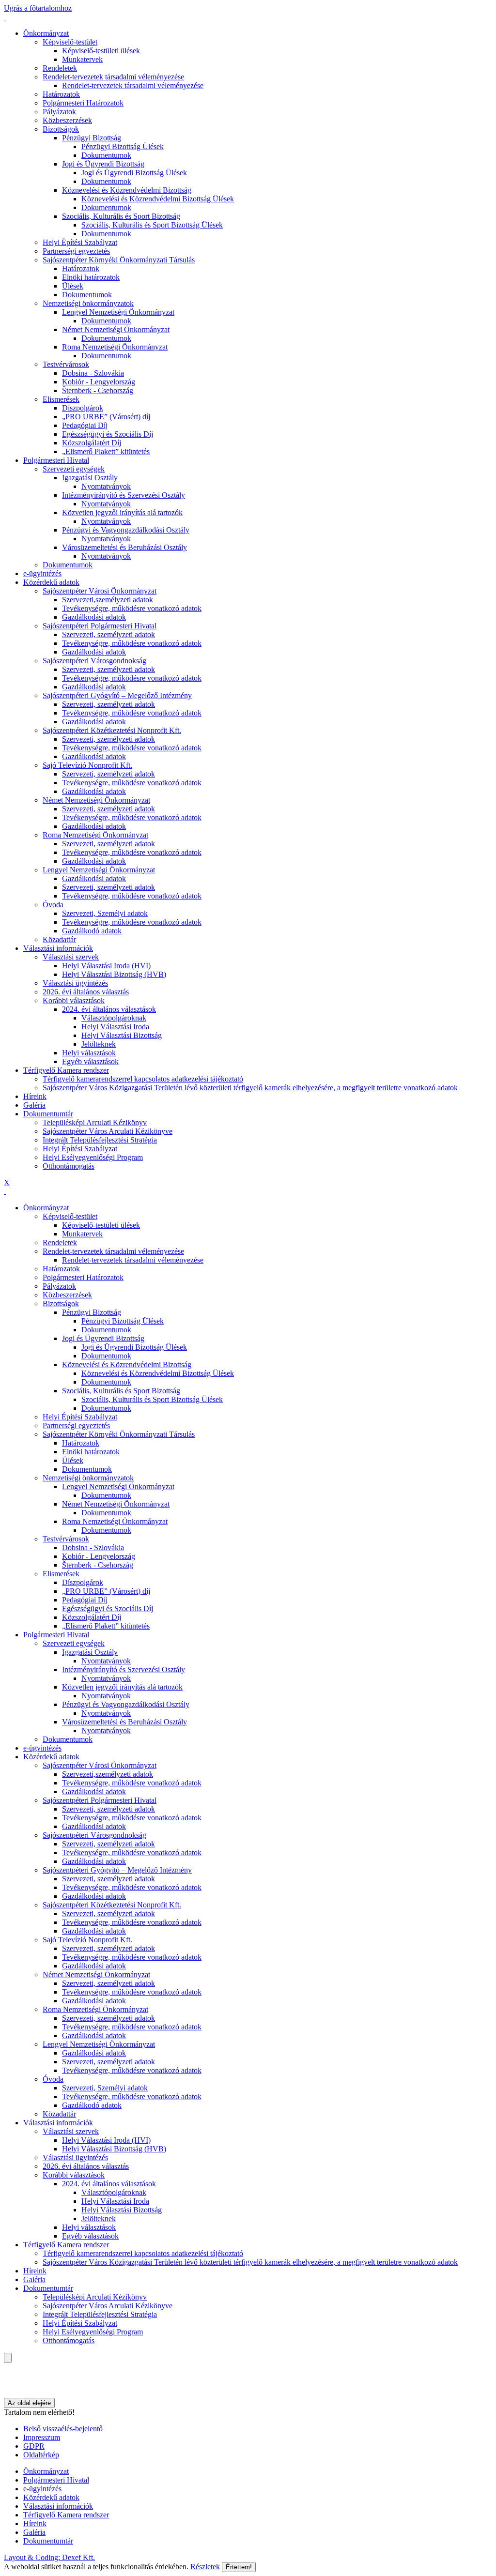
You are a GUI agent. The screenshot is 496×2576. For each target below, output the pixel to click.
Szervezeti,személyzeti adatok (108, 600)
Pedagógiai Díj (85, 425)
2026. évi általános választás (86, 992)
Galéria (34, 1105)
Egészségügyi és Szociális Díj (108, 434)
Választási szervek (71, 957)
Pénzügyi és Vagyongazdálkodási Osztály (126, 530)
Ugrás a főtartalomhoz (38, 8)
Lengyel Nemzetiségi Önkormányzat (118, 312)
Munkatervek (82, 59)
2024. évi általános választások (109, 1009)
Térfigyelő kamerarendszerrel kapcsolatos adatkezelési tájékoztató (143, 1079)
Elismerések (61, 399)
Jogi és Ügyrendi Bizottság (103, 164)
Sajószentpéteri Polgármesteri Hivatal (100, 626)
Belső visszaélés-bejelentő (63, 2429)
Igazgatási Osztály (90, 478)
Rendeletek (60, 68)
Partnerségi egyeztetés (76, 251)
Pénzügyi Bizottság (92, 138)
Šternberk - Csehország (98, 390)
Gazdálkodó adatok (92, 931)
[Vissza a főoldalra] (5, 17)
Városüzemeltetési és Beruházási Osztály (124, 547)
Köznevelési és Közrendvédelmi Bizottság (127, 190)
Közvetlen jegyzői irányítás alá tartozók (122, 512)
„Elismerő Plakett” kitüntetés (106, 451)
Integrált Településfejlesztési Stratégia (100, 1140)
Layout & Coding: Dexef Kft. (49, 2557)
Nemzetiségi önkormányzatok (88, 303)
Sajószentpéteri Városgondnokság (94, 661)
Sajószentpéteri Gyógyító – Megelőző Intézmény (117, 695)
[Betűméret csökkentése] (5, 2376)
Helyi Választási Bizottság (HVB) (114, 974)
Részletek (205, 2567)
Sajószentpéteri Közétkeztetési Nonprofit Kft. (112, 730)
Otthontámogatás (69, 1166)
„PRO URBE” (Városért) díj (106, 417)
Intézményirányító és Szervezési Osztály (124, 495)
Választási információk (58, 948)
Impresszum (42, 2437)
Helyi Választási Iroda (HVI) (106, 966)
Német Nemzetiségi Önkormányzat (116, 329)
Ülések (73, 286)
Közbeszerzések (67, 120)
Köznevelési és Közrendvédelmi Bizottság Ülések (158, 199)
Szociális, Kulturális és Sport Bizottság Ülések (152, 225)
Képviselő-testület (70, 42)
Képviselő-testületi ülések (101, 51)
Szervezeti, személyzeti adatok (108, 634)
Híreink (35, 1096)
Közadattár (59, 939)
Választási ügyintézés (75, 983)
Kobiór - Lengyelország (99, 382)
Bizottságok (61, 129)
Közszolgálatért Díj (92, 443)
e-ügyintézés (42, 573)
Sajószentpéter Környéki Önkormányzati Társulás (119, 260)
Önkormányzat (46, 33)
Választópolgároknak (114, 1018)
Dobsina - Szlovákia (93, 373)
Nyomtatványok (106, 486)
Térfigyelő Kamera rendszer (66, 1070)
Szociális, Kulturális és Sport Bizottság (121, 216)
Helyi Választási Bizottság (122, 1035)
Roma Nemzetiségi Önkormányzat (115, 347)
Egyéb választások (90, 1061)
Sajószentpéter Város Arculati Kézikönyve (108, 1131)
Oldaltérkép (41, 2455)
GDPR (34, 2446)
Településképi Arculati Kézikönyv (95, 1122)
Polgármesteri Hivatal (56, 460)
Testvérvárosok (66, 364)
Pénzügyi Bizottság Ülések (123, 146)
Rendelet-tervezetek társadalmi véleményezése (113, 77)
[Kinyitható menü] (5, 2385)
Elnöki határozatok (91, 277)
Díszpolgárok (83, 408)
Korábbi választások (74, 1000)
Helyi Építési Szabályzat (80, 242)
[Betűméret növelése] (5, 2367)
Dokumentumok (106, 155)
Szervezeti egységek (74, 469)
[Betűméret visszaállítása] (13, 2376)
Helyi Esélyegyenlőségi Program (93, 1157)
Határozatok (61, 94)
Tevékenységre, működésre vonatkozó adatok (132, 608)
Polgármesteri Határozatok (83, 103)
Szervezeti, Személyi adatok (105, 913)
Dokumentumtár (48, 1114)
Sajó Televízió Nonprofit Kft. (87, 765)
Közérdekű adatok (51, 582)
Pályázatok (59, 112)
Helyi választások (89, 1053)
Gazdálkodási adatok (94, 617)
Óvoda (53, 905)
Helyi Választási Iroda (115, 1027)
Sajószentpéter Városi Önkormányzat (100, 591)
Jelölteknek (99, 1044)
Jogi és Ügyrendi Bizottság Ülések (134, 173)
